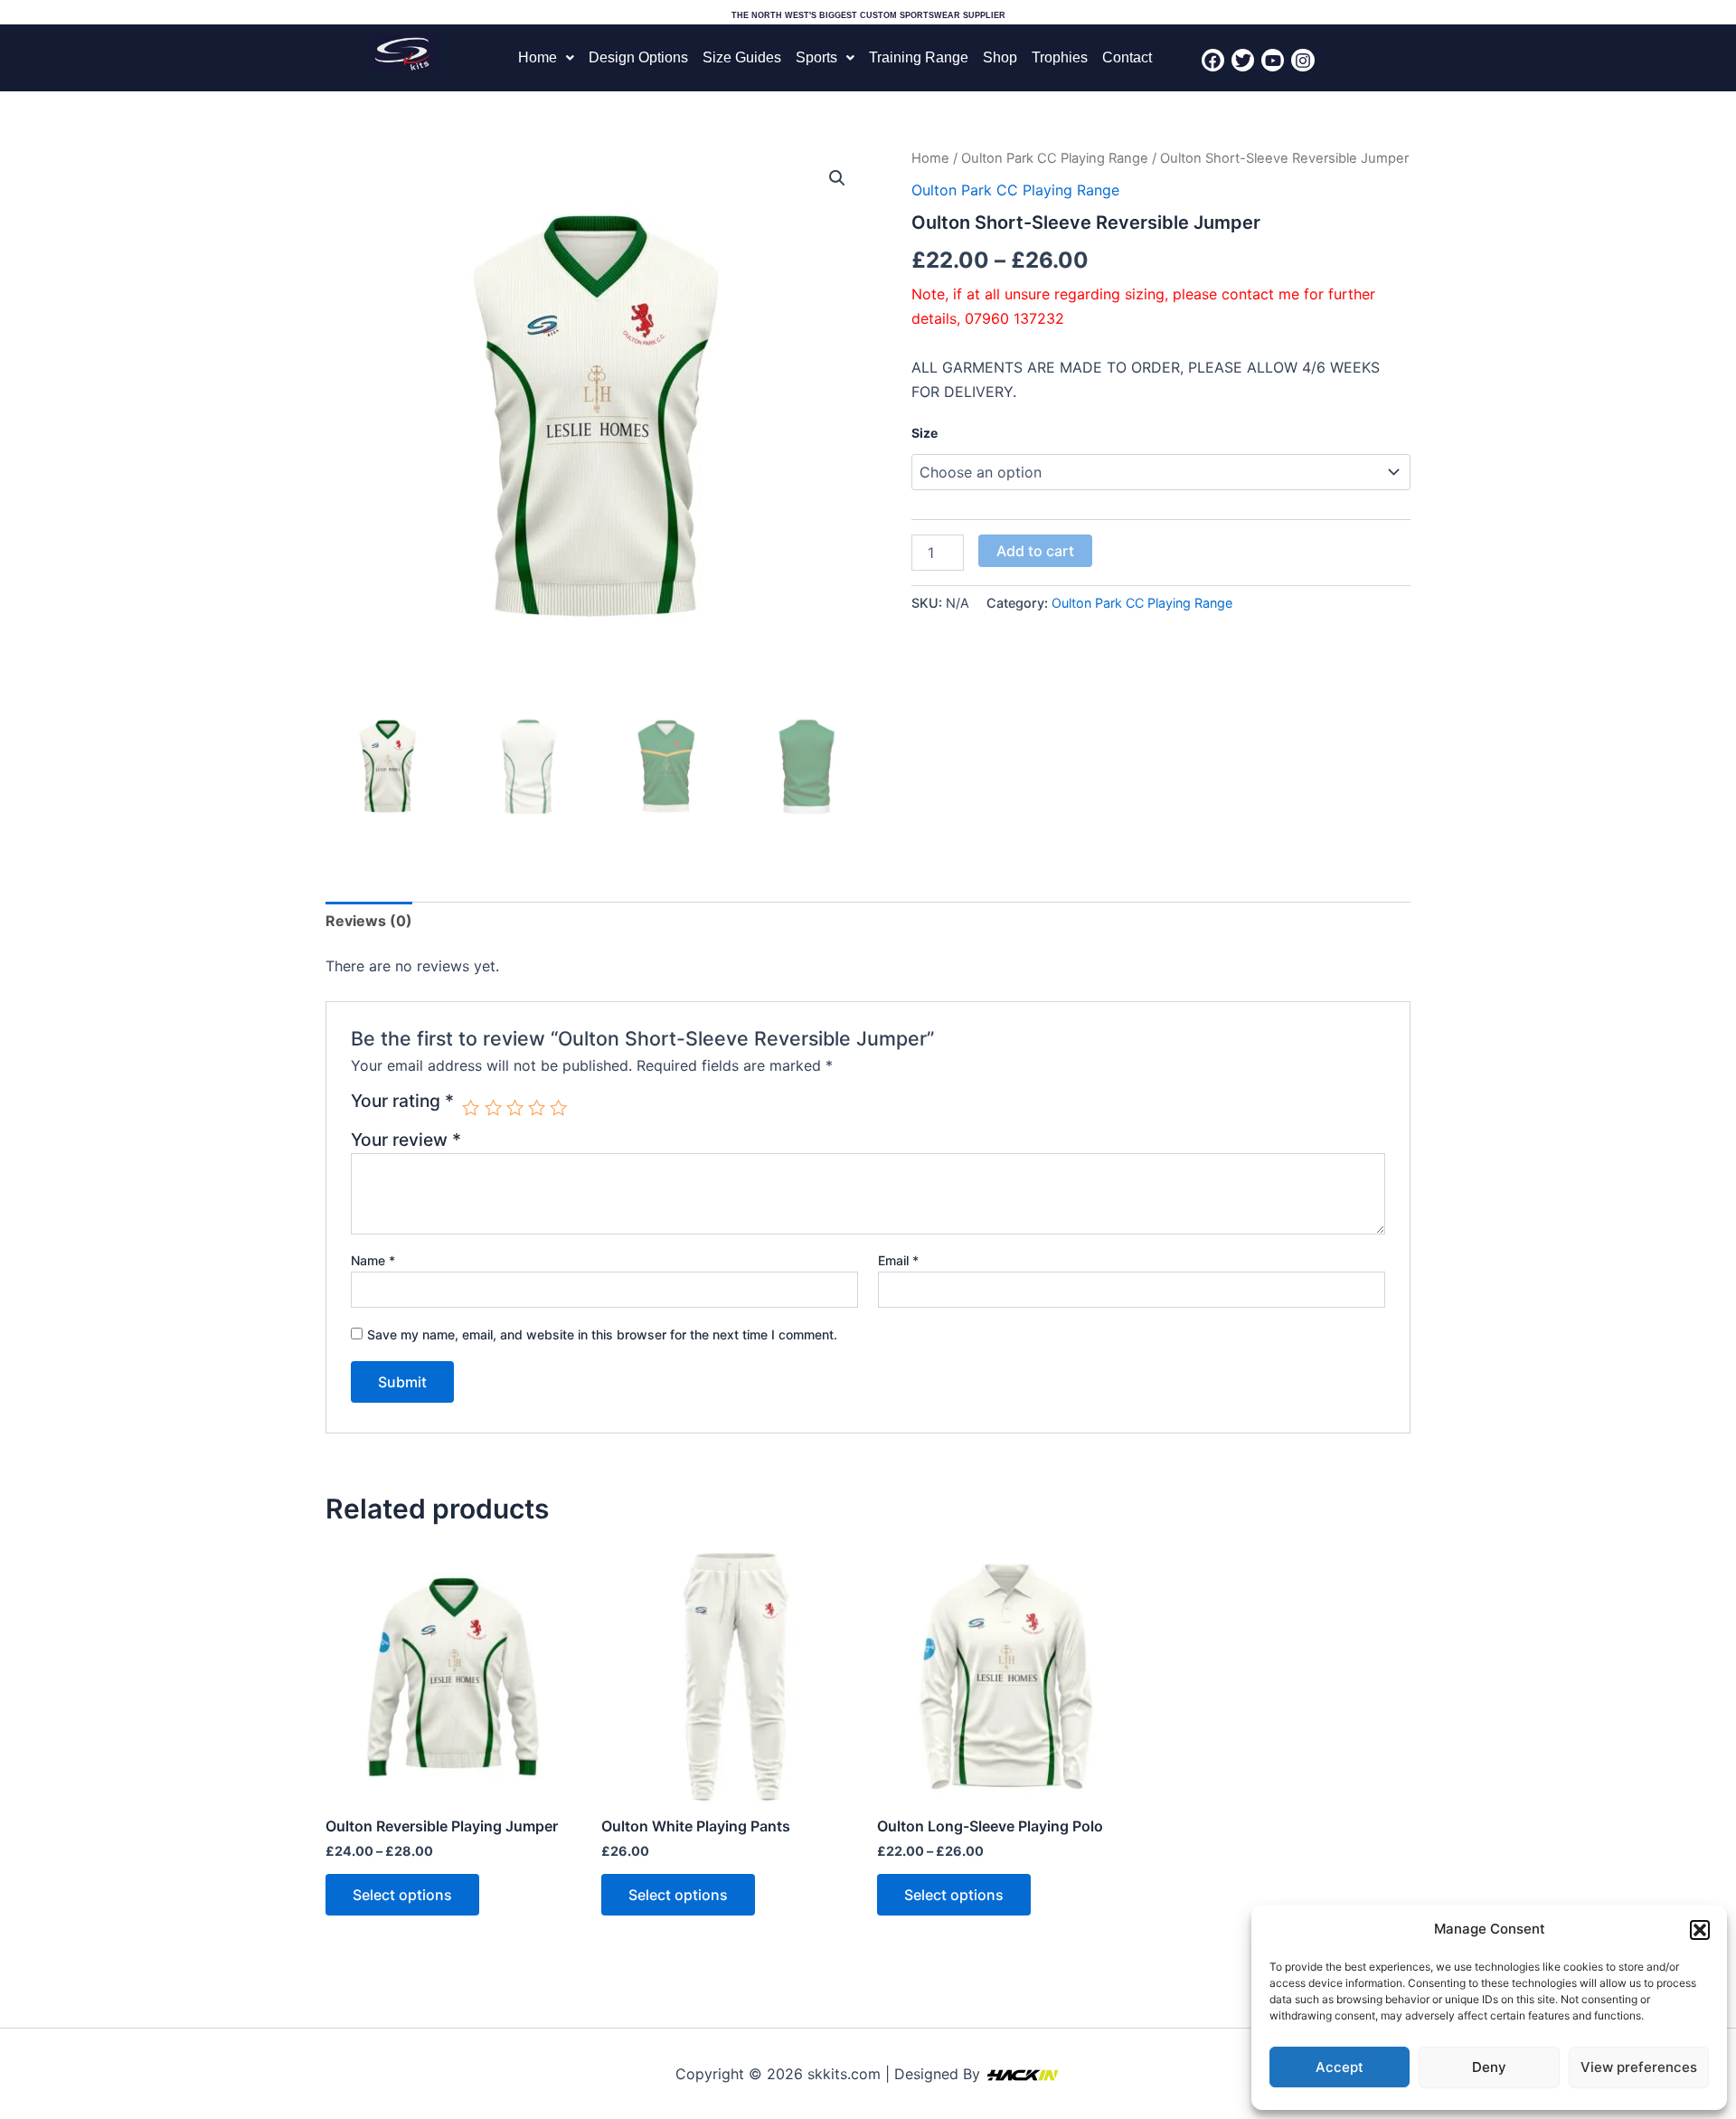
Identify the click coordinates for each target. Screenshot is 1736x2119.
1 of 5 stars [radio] (471, 1107)
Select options (402, 1895)
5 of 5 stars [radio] (558, 1107)
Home (538, 57)
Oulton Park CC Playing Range (1055, 158)
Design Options (638, 57)
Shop (1000, 57)
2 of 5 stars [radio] (493, 1107)
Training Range (919, 57)
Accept (1340, 2067)
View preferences (1639, 2067)
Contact (1127, 57)
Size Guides (742, 57)
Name (373, 1260)
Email (898, 1260)
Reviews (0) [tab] (369, 921)
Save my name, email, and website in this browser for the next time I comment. (602, 1334)
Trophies (1060, 57)
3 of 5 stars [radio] (515, 1107)
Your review (406, 1140)
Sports (816, 57)
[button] (1700, 1930)
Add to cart (1035, 551)
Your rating (402, 1102)
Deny (1489, 2067)
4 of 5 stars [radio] (537, 1107)
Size (925, 433)
